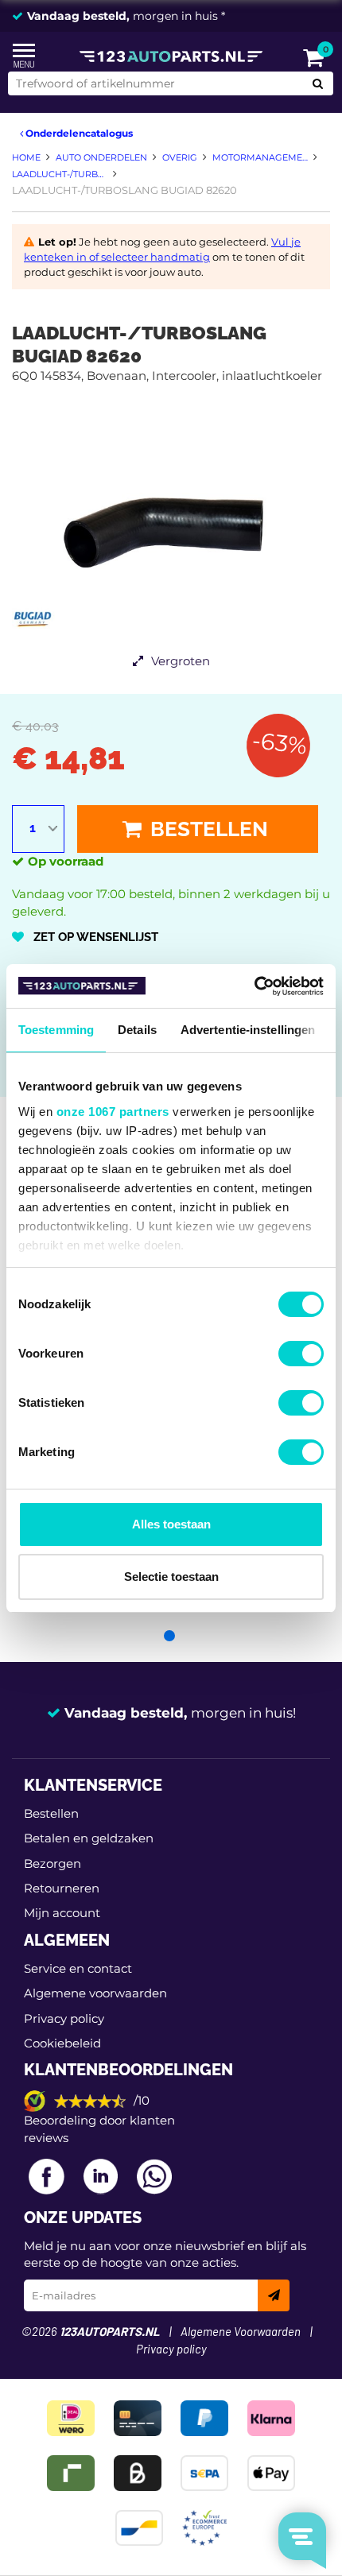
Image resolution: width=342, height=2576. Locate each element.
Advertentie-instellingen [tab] (248, 1030)
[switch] (301, 1354)
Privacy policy (64, 2018)
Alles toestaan (171, 1524)
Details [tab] (137, 1030)
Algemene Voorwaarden (241, 2332)
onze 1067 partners (113, 1112)
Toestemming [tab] (56, 1030)
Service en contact (78, 1968)
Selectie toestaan (171, 1577)
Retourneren (62, 1888)
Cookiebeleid (62, 2043)
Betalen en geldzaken (89, 1838)
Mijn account (62, 1913)
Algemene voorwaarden (95, 1993)
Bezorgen (52, 1863)
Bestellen (207, 829)
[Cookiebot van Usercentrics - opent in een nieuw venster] (254, 986)
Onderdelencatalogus (78, 133)
